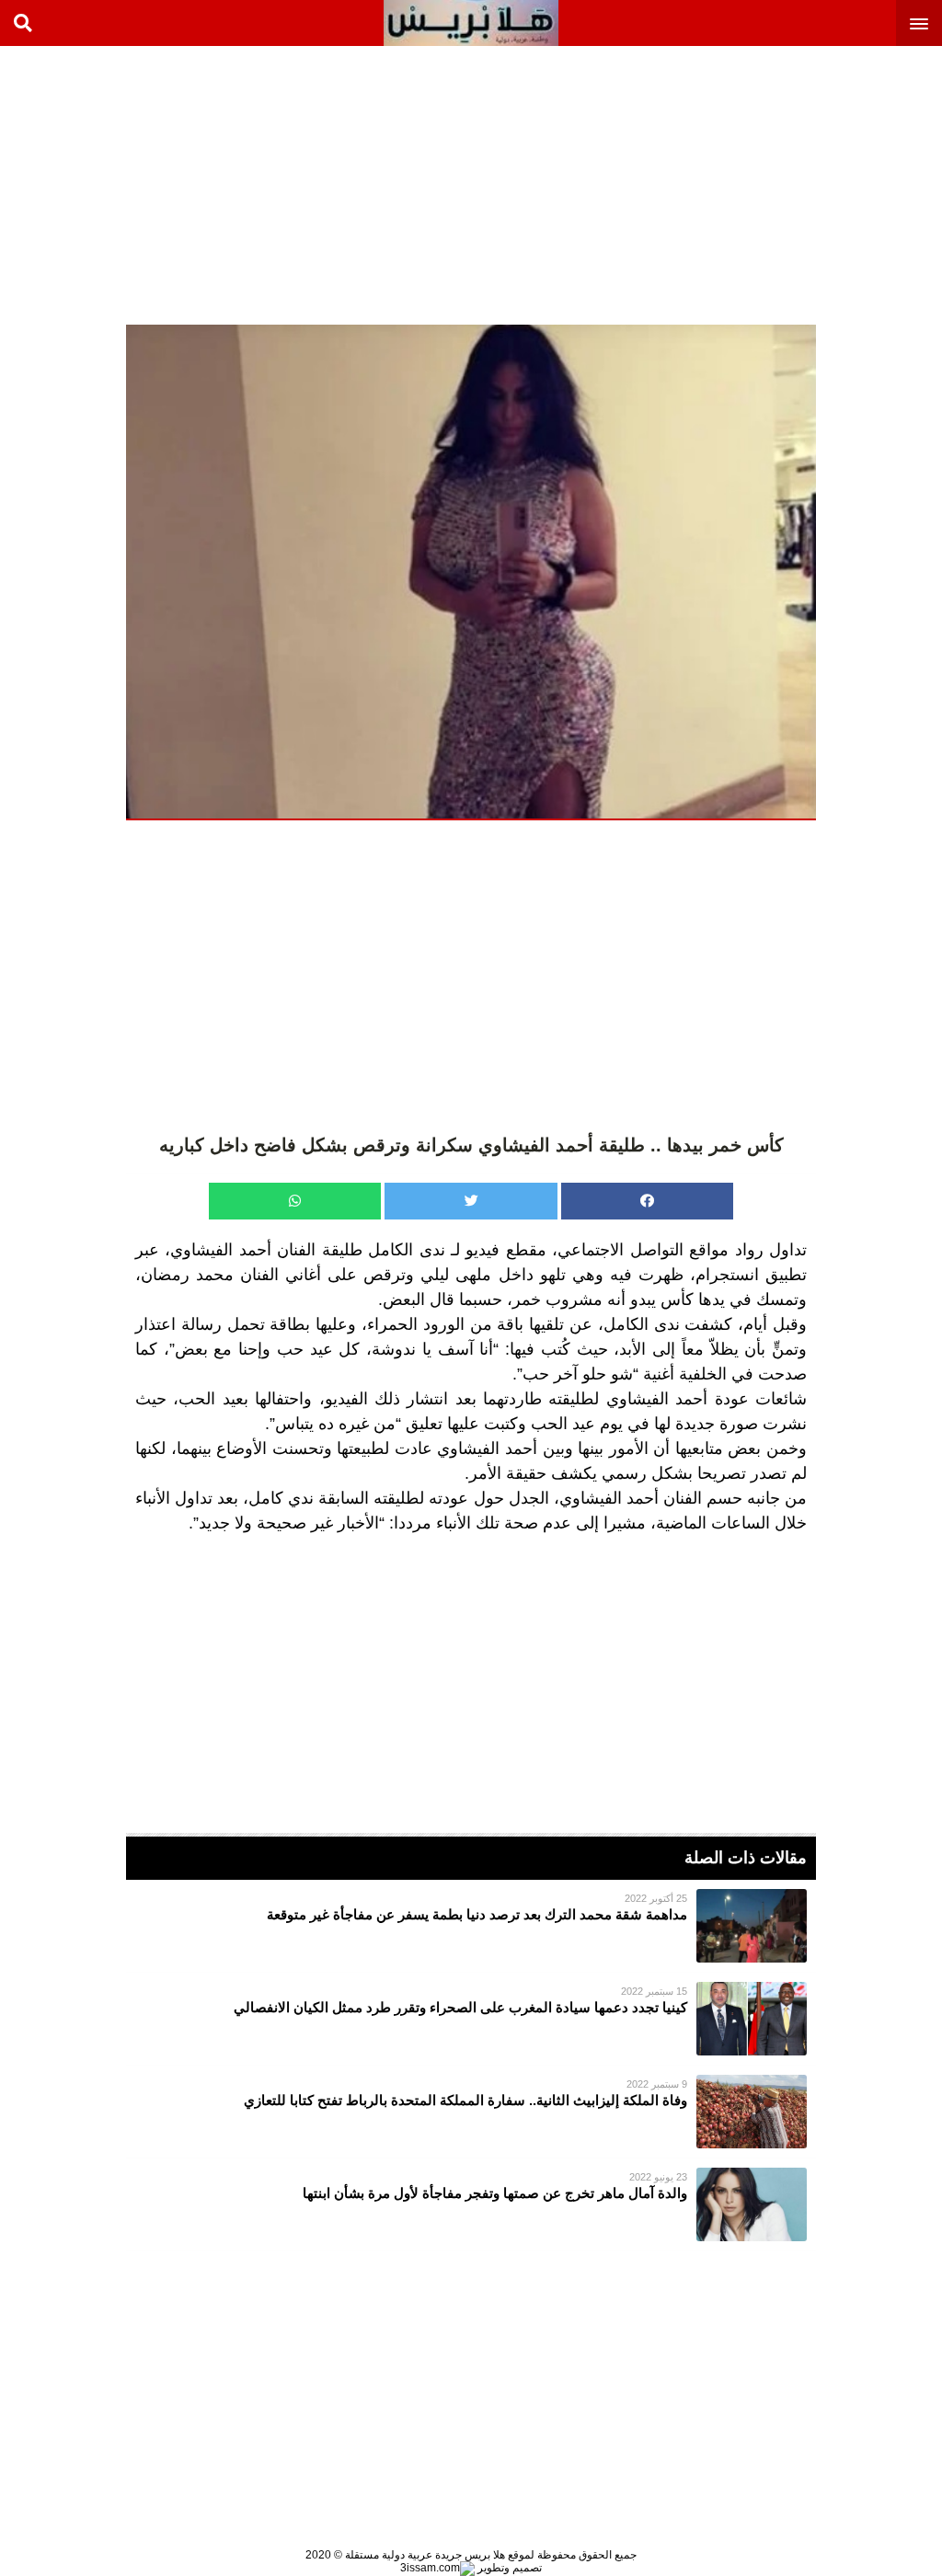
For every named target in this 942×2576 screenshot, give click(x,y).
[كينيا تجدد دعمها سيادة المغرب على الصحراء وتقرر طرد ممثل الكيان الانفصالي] (471, 2019)
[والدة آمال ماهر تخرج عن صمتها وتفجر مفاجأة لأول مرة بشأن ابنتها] (471, 2204)
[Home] (471, 23)
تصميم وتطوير (508, 2568)
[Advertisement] (804, 184)
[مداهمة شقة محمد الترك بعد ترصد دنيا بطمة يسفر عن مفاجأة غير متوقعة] (471, 1926)
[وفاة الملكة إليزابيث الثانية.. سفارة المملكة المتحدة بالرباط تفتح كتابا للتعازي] (471, 2112)
